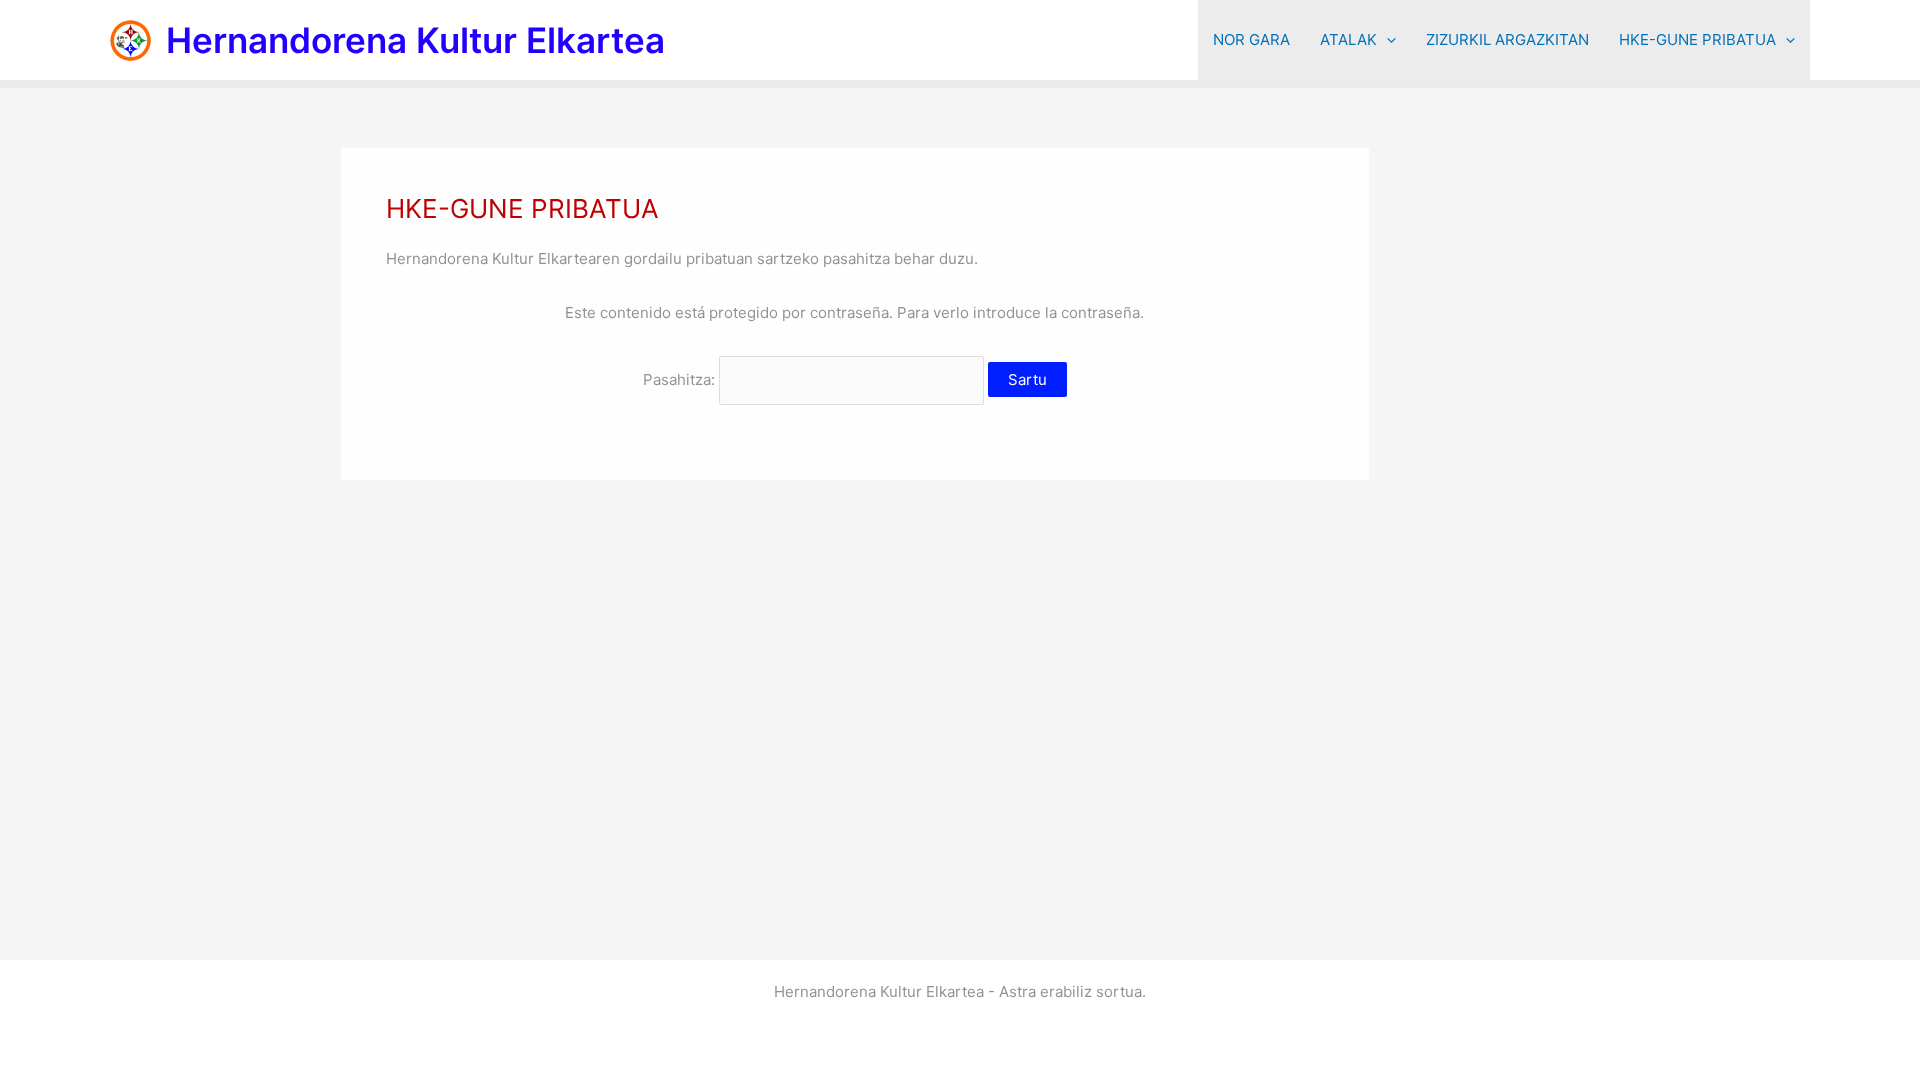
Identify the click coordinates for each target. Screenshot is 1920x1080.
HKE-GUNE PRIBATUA (1697, 39)
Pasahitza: (681, 379)
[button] (1386, 40)
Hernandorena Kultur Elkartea (415, 40)
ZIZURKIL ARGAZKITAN (1507, 39)
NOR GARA (1251, 39)
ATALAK (1348, 39)
